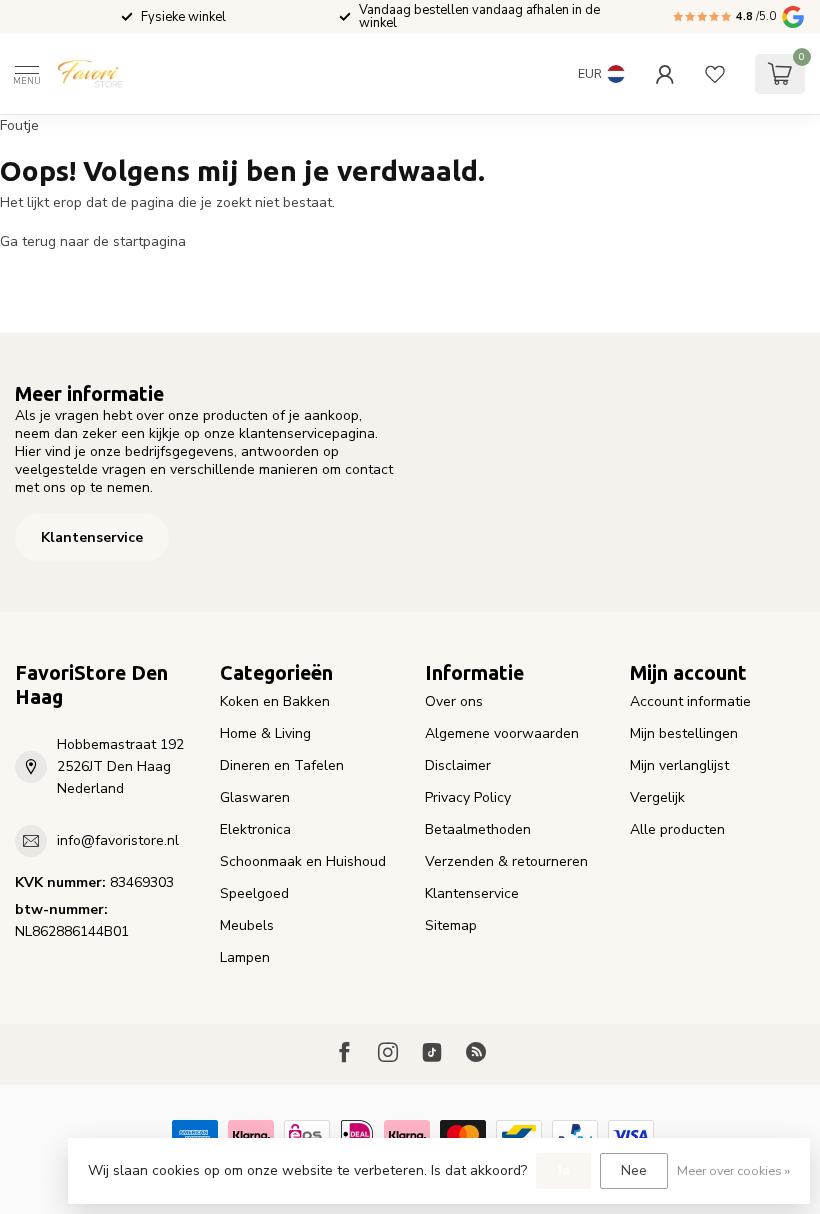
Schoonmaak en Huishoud (303, 861)
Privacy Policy (468, 797)
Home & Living (265, 733)
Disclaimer (458, 765)
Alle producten (677, 829)
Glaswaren (255, 797)
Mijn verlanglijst (679, 765)
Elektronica (255, 829)
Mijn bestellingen (684, 733)
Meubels (247, 925)
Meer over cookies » (733, 1170)
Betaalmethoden (478, 829)
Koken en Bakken (275, 701)
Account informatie (690, 701)
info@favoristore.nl (118, 840)
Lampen (245, 957)
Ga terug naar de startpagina (93, 241)
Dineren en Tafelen (282, 765)
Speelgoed (254, 893)
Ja (563, 1170)
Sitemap (451, 925)
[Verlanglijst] (715, 74)
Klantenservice (92, 537)
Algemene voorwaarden (502, 733)
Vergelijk (657, 797)
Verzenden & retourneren (506, 861)
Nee (634, 1170)
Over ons (454, 701)
